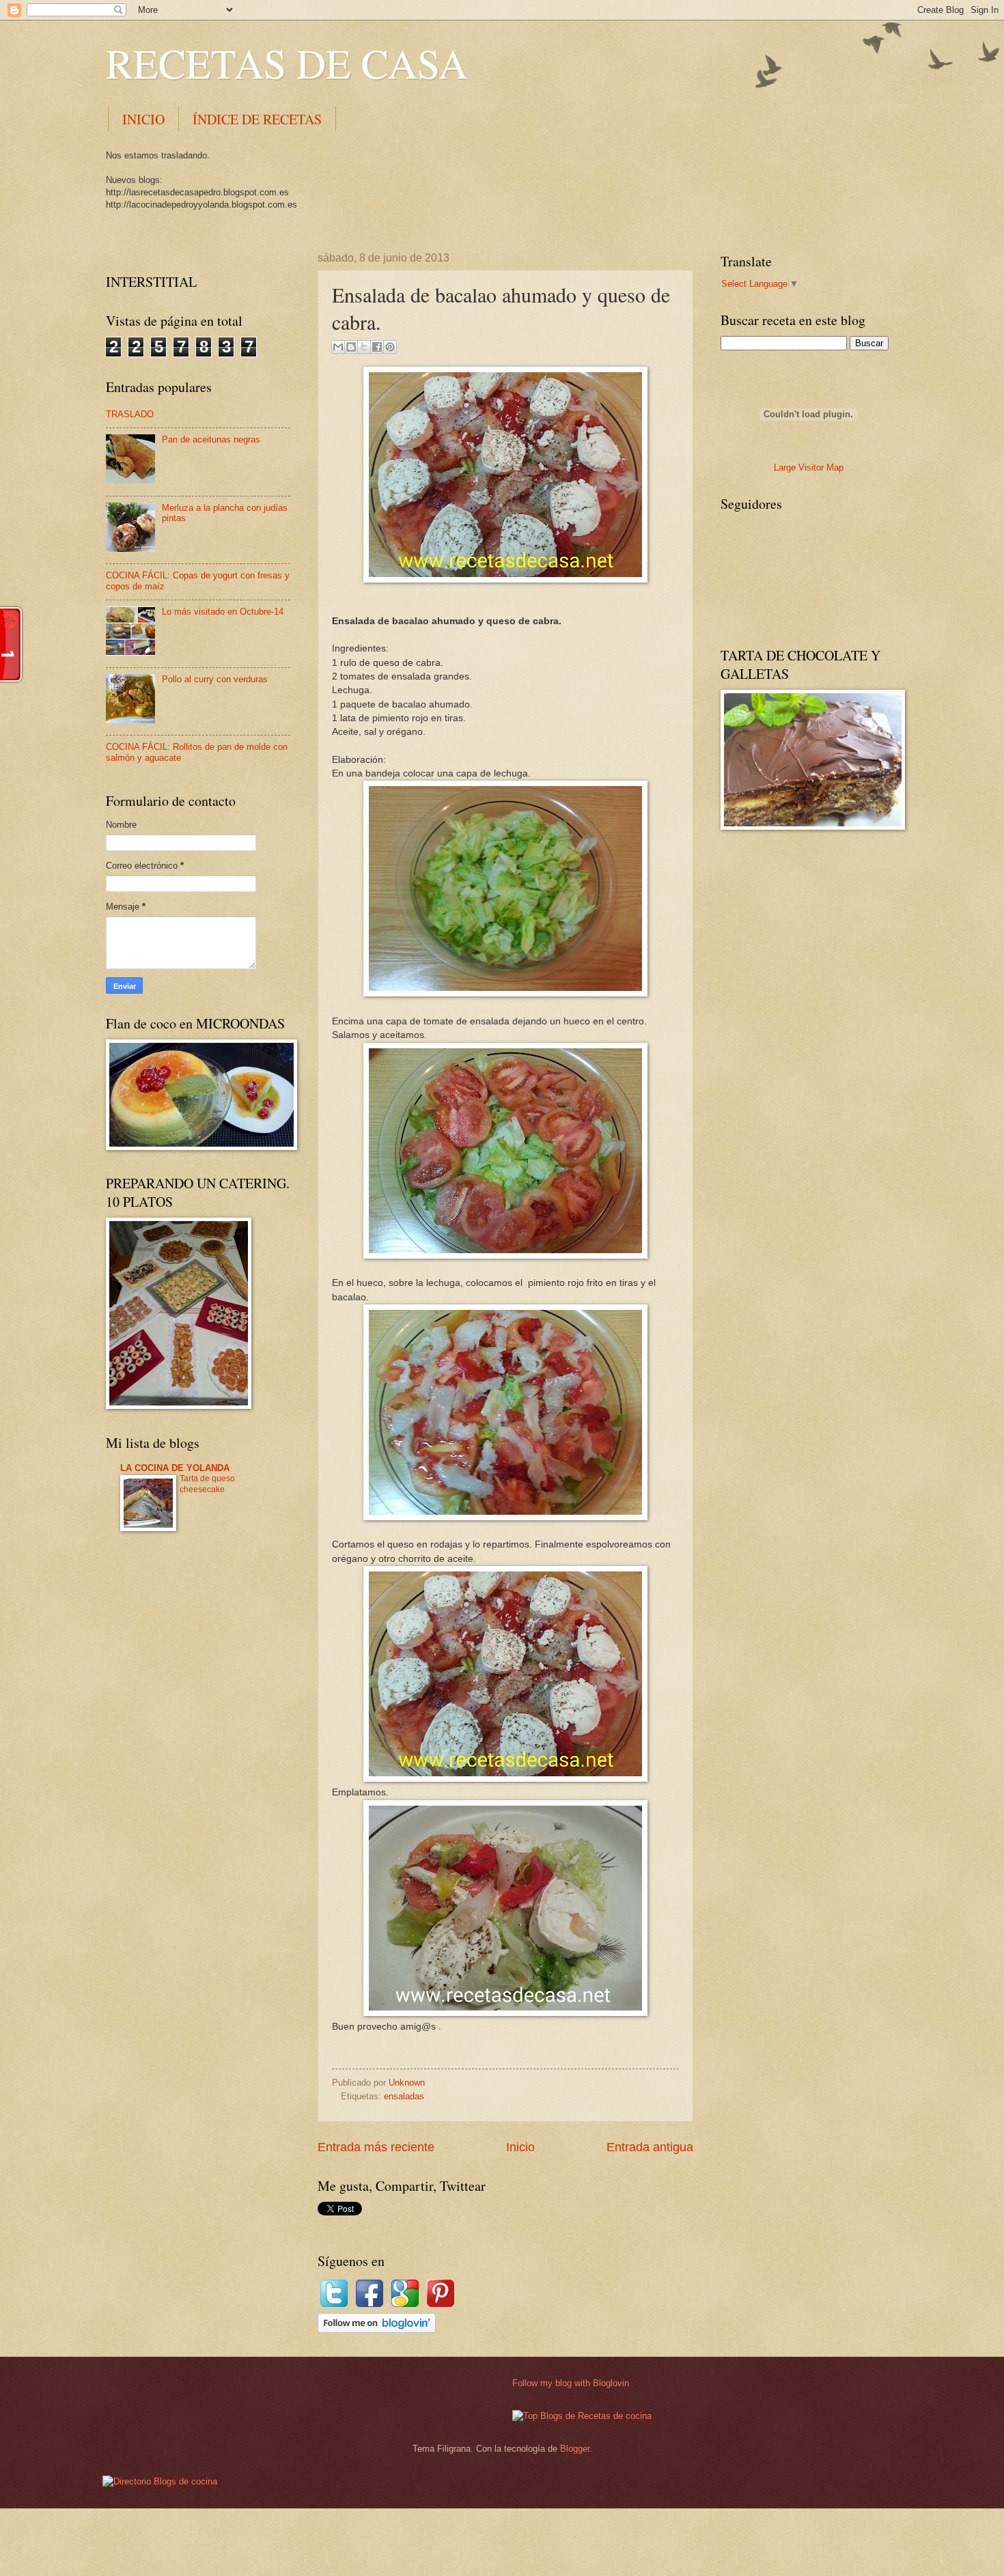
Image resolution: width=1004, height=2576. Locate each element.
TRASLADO (130, 414)
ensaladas (404, 2096)
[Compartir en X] (364, 347)
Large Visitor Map (809, 467)
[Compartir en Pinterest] (390, 347)
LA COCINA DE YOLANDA (175, 1468)
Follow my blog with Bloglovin (571, 2383)
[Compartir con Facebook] (377, 347)
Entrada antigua (650, 2147)
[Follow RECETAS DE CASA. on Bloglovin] (377, 2330)
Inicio (520, 2147)
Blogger (575, 2449)
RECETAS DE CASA (287, 63)
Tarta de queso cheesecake (207, 1484)
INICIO (143, 119)
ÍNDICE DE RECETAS (257, 119)
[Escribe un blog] (351, 347)
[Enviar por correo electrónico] (338, 347)
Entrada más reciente (376, 2147)
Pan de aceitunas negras (211, 439)
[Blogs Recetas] (582, 2416)
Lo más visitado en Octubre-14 (223, 612)
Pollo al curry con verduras (215, 679)
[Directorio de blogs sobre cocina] (160, 2481)
